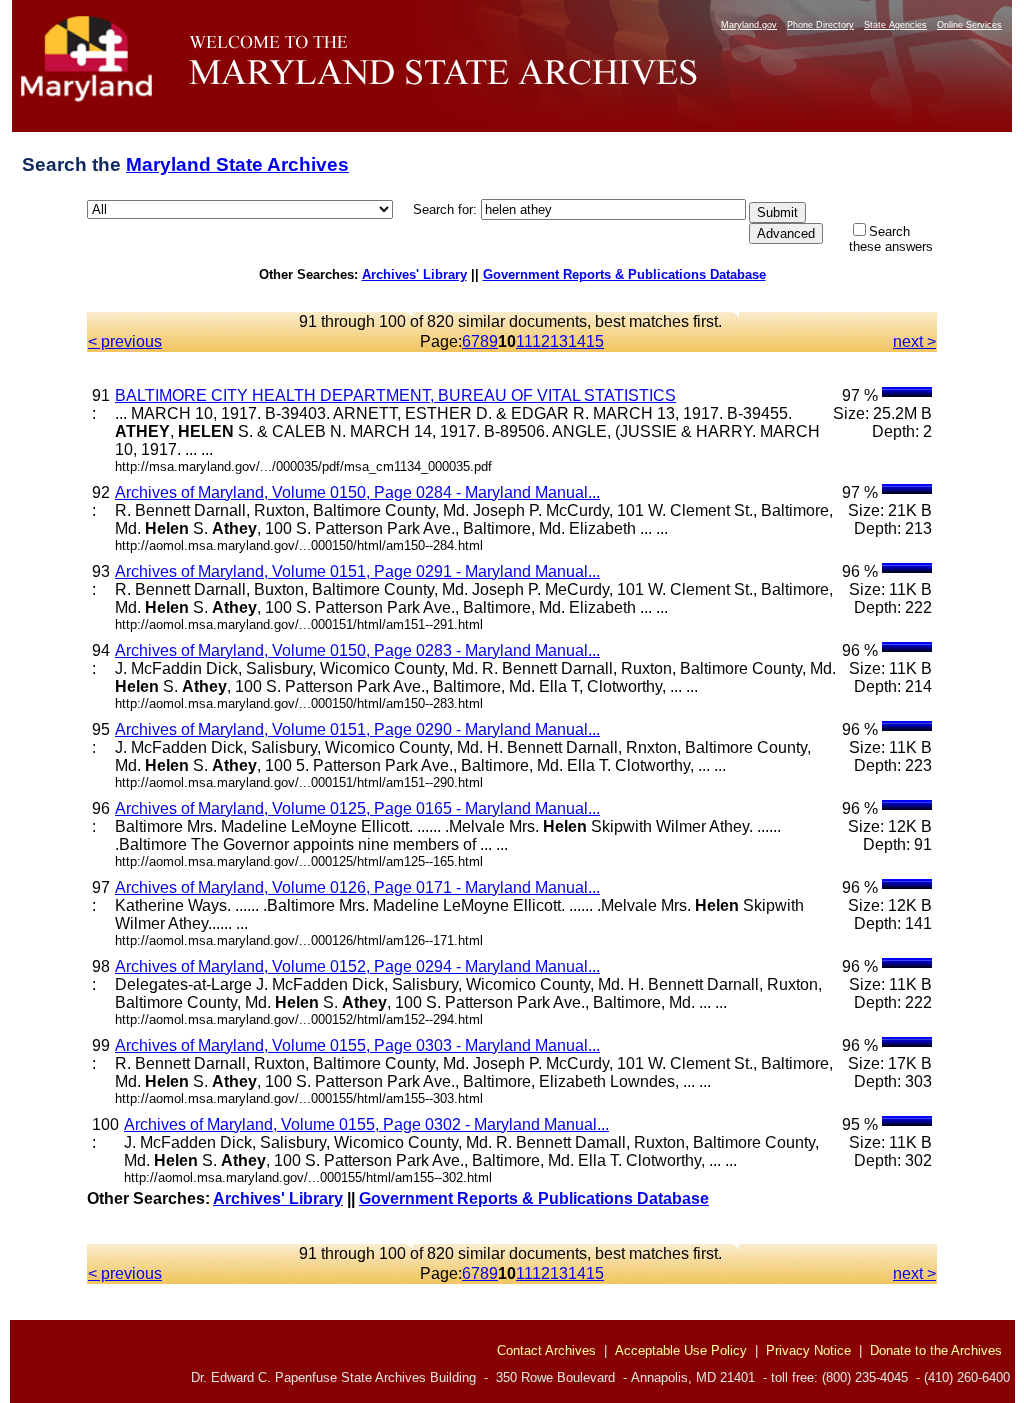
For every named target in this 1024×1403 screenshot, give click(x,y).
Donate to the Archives (936, 1350)
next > (914, 341)
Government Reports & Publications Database (624, 274)
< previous (125, 341)
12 (541, 341)
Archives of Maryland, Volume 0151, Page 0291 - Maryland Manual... (357, 571)
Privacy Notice (808, 1350)
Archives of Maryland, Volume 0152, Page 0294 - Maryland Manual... (357, 966)
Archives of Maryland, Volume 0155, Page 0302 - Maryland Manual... (366, 1124)
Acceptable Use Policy (681, 1350)
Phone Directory (820, 25)
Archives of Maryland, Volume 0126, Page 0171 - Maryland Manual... (357, 887)
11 (524, 341)
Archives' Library (414, 274)
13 (559, 341)
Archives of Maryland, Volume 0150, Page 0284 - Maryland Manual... (357, 492)
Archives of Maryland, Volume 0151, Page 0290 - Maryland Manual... (357, 729)
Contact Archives (546, 1350)
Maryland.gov (749, 25)
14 (577, 341)
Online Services (969, 25)
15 (595, 341)
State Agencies (895, 25)
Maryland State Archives (237, 164)
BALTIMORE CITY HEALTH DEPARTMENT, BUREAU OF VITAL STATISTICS (395, 395)
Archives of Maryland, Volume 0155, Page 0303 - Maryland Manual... (357, 1045)
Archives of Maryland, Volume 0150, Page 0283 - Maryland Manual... (357, 650)
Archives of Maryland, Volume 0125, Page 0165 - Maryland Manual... (357, 808)
